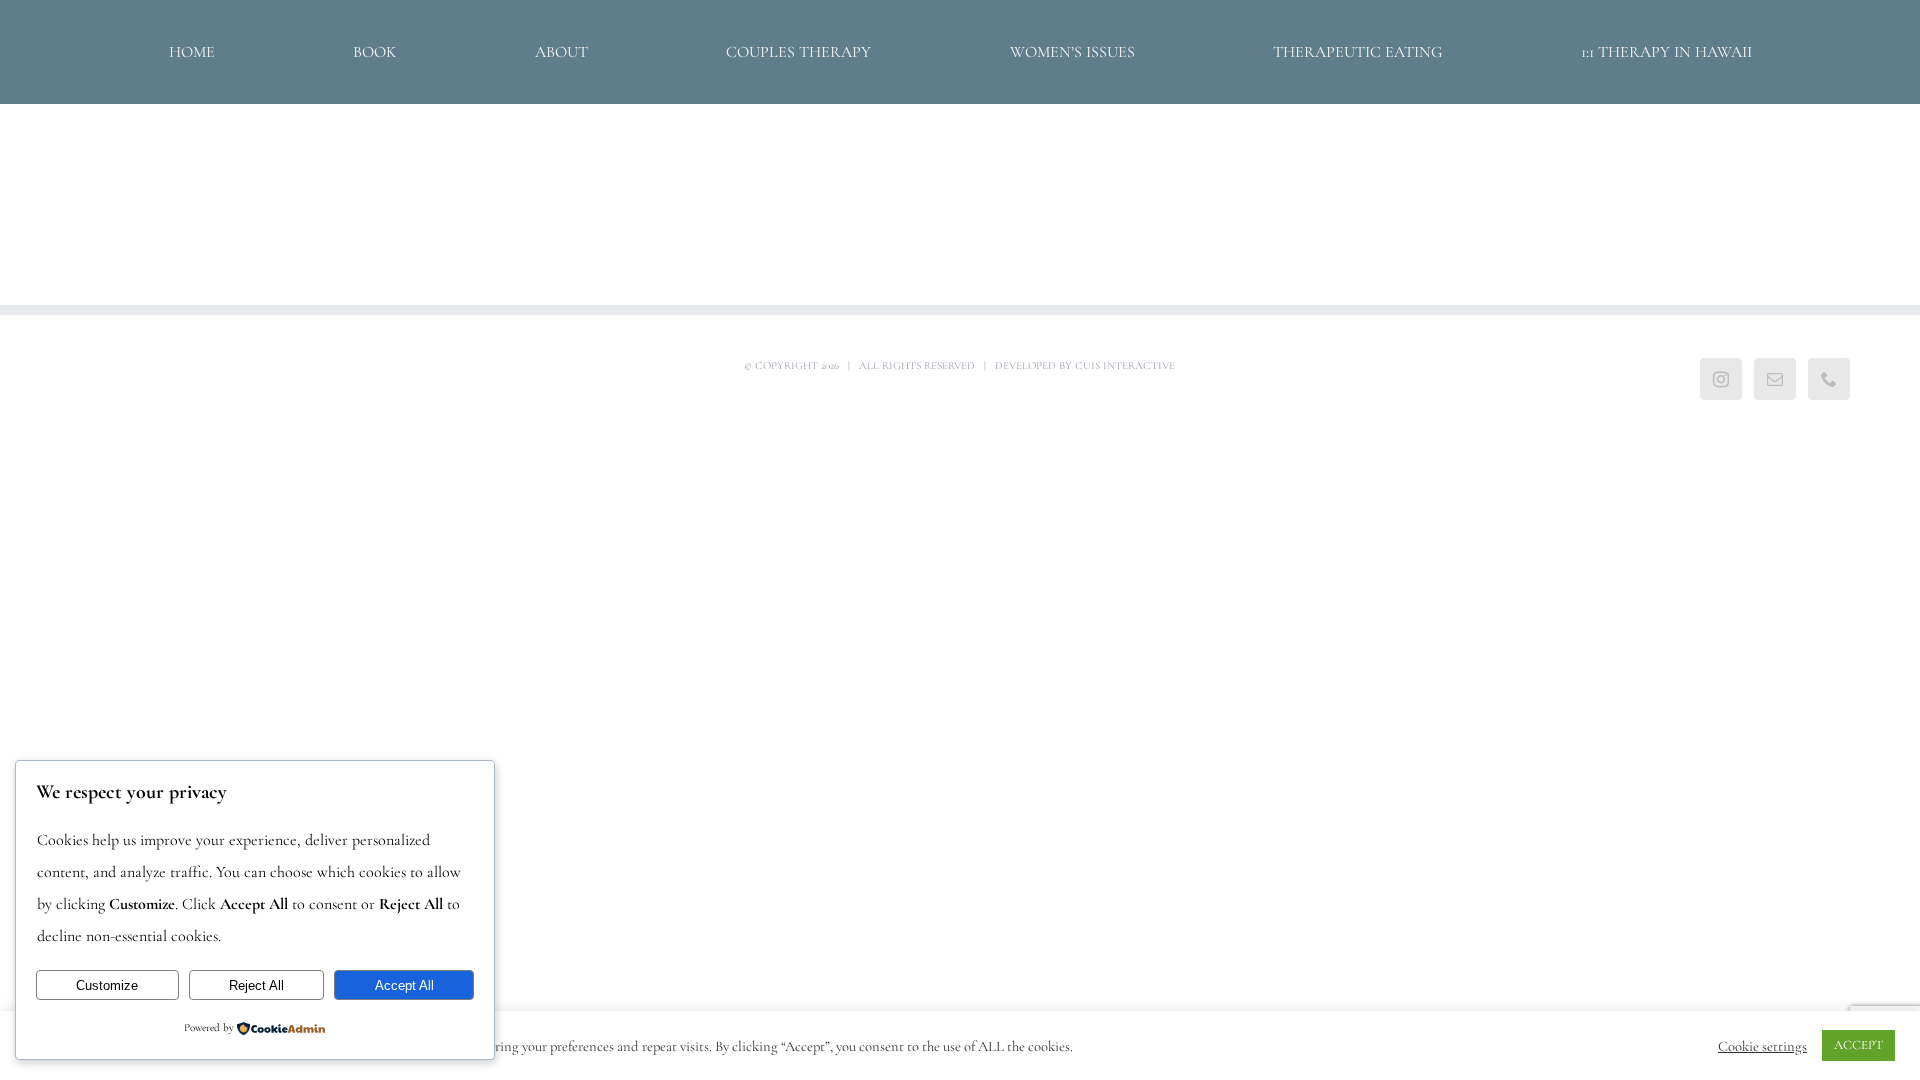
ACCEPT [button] (1858, 1045)
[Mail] (1775, 379)
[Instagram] (1721, 379)
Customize (107, 985)
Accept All (404, 985)
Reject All (256, 985)
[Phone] (1829, 379)
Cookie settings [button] (1762, 1046)
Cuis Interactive (1125, 365)
